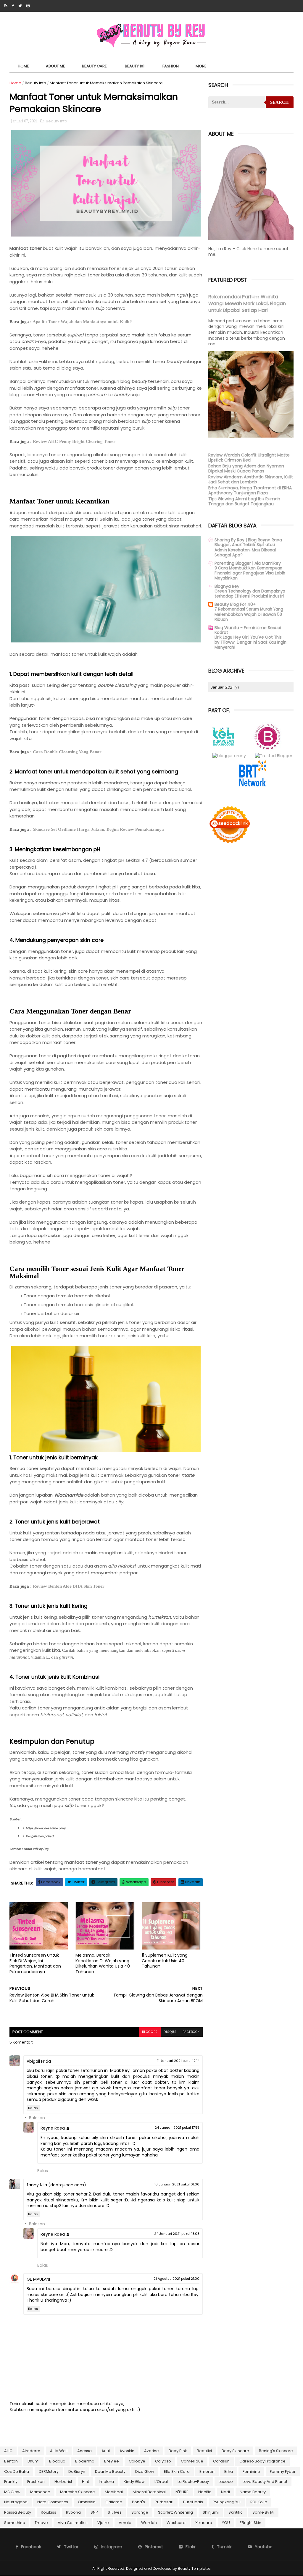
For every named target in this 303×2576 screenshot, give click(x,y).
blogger (150, 2032)
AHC (8, 2451)
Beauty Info (36, 83)
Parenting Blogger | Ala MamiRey (248, 563)
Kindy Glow (134, 2482)
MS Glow (12, 2492)
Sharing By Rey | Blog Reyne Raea (248, 540)
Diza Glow (145, 2471)
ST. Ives (115, 2512)
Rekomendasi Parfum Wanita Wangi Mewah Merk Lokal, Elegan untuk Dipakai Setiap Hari (247, 303)
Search (279, 102)
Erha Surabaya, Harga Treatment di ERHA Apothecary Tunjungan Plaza (250, 490)
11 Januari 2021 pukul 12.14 (178, 2061)
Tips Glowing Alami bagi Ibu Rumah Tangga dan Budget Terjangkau (244, 501)
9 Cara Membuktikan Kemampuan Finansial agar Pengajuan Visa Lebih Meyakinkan (250, 573)
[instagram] (28, 6)
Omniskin (87, 2502)
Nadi (225, 2492)
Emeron (207, 2471)
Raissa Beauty (18, 2512)
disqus (170, 2032)
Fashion (171, 66)
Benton (11, 2461)
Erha (229, 2471)
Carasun (221, 2461)
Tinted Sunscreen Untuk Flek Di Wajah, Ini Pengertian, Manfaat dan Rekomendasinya (35, 1963)
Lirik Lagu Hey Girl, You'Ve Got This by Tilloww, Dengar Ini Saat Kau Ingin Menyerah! (250, 642)
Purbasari (164, 2502)
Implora (106, 2482)
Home (23, 66)
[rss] (6, 6)
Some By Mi (263, 2512)
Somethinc (14, 2523)
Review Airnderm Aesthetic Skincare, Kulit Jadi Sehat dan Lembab (251, 479)
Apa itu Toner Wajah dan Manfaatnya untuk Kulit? (82, 322)
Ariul (106, 2451)
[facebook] (13, 6)
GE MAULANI (38, 2279)
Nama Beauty (253, 2492)
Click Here (247, 249)
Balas (33, 2108)
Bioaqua (57, 2461)
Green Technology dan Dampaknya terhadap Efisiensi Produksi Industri (250, 594)
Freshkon (36, 2482)
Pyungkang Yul (227, 2502)
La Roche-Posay (193, 2482)
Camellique (192, 2461)
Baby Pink (178, 2451)
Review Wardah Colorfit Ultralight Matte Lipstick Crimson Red (249, 458)
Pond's (138, 2502)
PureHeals (193, 2502)
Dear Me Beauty (110, 2471)
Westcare (176, 2523)
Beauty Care (94, 66)
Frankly (11, 2482)
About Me (55, 66)
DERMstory (49, 2471)
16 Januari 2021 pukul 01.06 (177, 2184)
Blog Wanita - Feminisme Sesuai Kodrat (248, 630)
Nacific (205, 2492)
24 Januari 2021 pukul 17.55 (177, 2127)
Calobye (137, 2461)
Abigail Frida (39, 2061)
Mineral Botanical (149, 2492)
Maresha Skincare (78, 2492)
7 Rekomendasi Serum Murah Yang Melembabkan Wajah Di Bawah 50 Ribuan (249, 614)
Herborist (63, 2482)
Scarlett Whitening (175, 2512)
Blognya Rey (227, 586)
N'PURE (182, 2492)
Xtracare (204, 2523)
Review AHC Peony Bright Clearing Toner (74, 441)
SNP (94, 2512)
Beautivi (204, 2451)
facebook (191, 2032)
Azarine (151, 2451)
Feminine (251, 2471)
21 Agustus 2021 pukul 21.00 (177, 2279)
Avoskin (127, 2451)
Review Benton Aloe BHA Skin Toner (69, 1586)
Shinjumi (211, 2512)
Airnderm (31, 2451)
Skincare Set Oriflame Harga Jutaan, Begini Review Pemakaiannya (98, 829)
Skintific (236, 2512)
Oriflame (114, 2502)
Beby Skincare (235, 2451)
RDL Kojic (259, 2502)
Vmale (125, 2523)
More (201, 66)
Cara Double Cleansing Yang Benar (67, 752)
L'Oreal (161, 2482)
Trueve (41, 2523)
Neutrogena (16, 2502)
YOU (226, 2523)
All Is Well (59, 2451)
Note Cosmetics (53, 2502)
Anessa (84, 2451)
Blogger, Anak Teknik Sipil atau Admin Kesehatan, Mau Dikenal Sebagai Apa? (245, 550)
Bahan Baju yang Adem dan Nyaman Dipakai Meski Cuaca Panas (246, 468)
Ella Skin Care (177, 2471)
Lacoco (226, 2482)
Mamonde (40, 2492)
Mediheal (114, 2492)
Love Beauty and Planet (265, 2482)
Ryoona (73, 2512)
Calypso (163, 2461)
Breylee (112, 2461)
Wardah (149, 2523)
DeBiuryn (77, 2471)
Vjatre (103, 2523)
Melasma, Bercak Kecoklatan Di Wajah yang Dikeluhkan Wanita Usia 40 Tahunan (103, 1963)
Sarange (140, 2512)
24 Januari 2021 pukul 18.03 (177, 2234)
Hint (86, 2482)
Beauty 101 (135, 66)
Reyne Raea (53, 2128)
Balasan (37, 2118)
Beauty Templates (194, 2568)
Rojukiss (49, 2512)
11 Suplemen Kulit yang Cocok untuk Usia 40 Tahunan (165, 1961)
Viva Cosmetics (73, 2523)
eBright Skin (250, 2523)
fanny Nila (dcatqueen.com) (56, 2185)
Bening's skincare (276, 2451)
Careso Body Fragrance (262, 2461)
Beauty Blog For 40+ (235, 604)
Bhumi (33, 2461)
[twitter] (20, 6)
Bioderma (85, 2461)
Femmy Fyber (283, 2471)
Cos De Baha (17, 2471)
